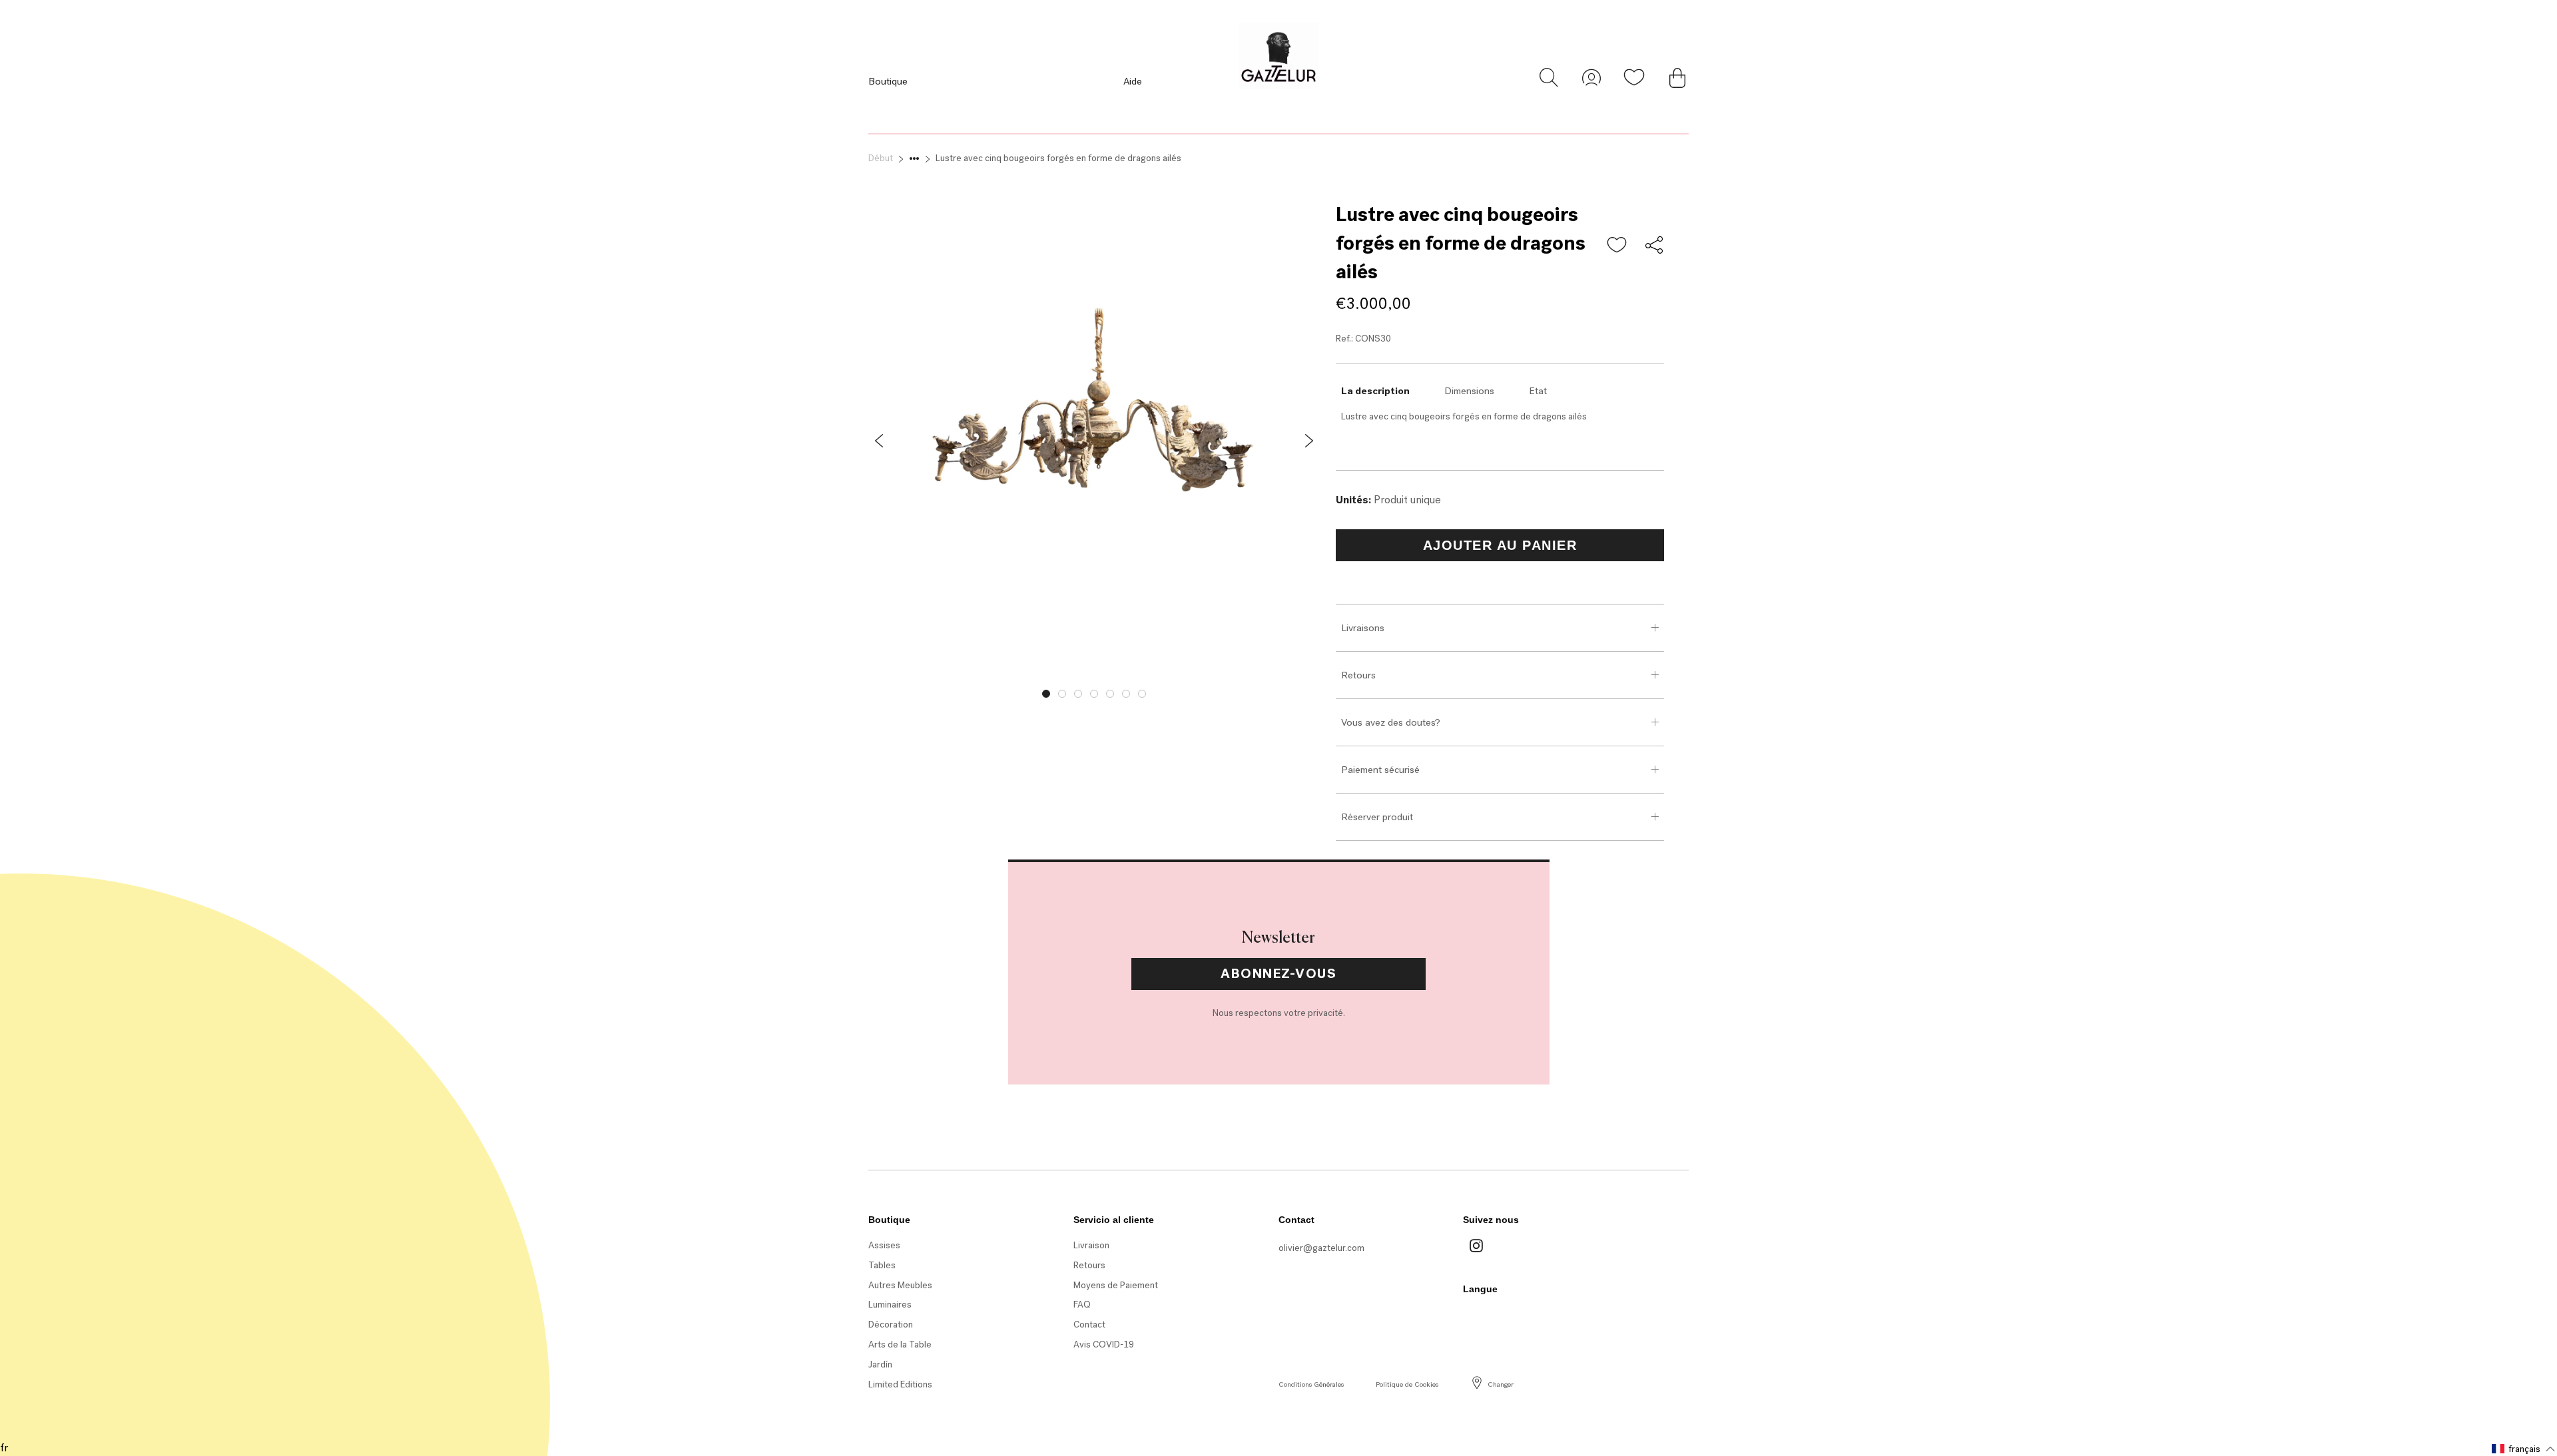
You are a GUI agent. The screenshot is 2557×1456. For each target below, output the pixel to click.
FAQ (1082, 1305)
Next (1330, 690)
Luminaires (890, 1305)
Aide (1133, 81)
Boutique (888, 81)
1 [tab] (1046, 694)
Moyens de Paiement (1116, 1285)
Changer (1501, 1384)
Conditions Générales (1311, 1384)
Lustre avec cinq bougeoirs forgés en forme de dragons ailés (1058, 158)
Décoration (891, 1325)
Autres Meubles (900, 1285)
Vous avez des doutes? (1391, 722)
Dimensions (1469, 391)
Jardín (880, 1364)
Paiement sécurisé (1380, 770)
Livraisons (1363, 628)
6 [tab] (1126, 694)
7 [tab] (1142, 694)
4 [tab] (1094, 694)
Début (881, 158)
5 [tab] (1110, 694)
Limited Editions (900, 1384)
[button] (1617, 246)
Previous (858, 690)
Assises (884, 1245)
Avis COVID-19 (1104, 1344)
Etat (1538, 391)
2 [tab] (1062, 694)
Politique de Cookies (1407, 1384)
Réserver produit (1377, 817)
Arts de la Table (900, 1344)
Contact (1089, 1325)
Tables (882, 1265)
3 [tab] (1078, 694)
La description (1375, 391)
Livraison (1091, 1245)
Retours (1358, 675)
